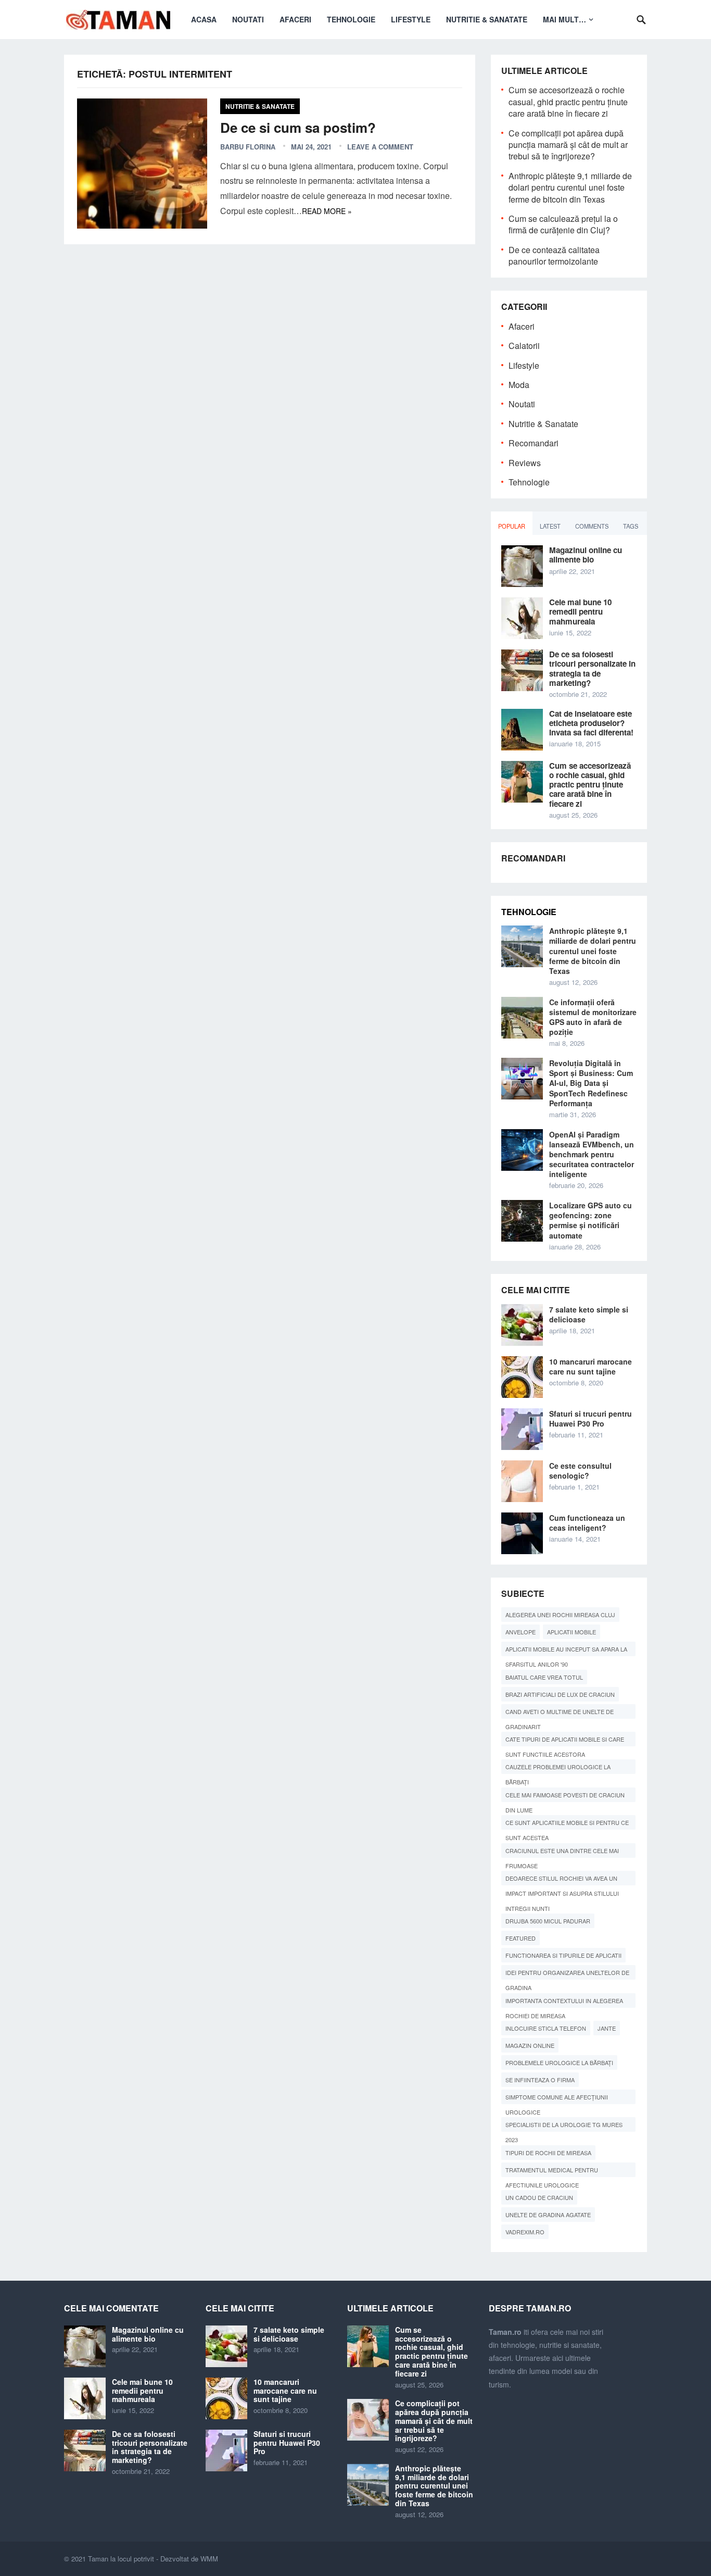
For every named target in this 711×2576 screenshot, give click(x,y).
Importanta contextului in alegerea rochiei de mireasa (564, 2002)
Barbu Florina (248, 147)
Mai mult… (564, 19)
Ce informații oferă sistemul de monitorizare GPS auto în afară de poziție (593, 1017)
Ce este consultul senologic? (580, 1471)
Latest (550, 526)
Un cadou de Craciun (539, 2197)
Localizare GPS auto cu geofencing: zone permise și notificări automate (591, 1220)
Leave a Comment (380, 147)
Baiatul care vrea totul (544, 1677)
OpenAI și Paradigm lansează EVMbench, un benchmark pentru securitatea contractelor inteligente (592, 1154)
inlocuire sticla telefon (546, 2028)
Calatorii (524, 346)
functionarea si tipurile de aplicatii (563, 1955)
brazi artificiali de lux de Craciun (560, 1694)
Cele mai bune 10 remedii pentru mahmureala (580, 611)
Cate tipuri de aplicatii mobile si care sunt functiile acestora (565, 1741)
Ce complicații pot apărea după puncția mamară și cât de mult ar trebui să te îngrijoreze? (568, 145)
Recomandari (534, 443)
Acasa (204, 19)
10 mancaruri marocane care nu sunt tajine (591, 1366)
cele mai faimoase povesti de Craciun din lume (565, 1796)
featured (520, 1938)
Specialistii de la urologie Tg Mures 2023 (564, 2126)
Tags (631, 526)
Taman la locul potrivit (121, 2559)
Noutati (248, 19)
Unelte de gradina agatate (548, 2215)
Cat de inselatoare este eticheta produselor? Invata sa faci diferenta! (591, 723)
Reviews (525, 463)
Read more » (327, 211)
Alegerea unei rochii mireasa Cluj (560, 1615)
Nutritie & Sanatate (487, 19)
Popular (512, 526)
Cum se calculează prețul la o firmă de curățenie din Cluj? (563, 224)
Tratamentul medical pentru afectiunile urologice (552, 2171)
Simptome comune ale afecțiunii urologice (557, 2098)
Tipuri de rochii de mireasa (548, 2153)
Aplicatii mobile (572, 1632)
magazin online (530, 2045)
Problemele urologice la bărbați (559, 2062)
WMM (209, 2559)
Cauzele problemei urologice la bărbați (558, 1768)
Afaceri (295, 19)
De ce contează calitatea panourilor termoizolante (554, 255)
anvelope (520, 1632)
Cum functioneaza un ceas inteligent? (587, 1523)
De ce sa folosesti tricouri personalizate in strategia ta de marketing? (592, 668)
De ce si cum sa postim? (298, 127)
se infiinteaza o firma (540, 2080)
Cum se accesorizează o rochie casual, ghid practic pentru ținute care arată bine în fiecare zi (568, 102)
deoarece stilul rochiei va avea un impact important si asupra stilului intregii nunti (562, 1880)
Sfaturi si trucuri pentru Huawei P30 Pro (591, 1418)
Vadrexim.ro (525, 2232)
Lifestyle (411, 19)
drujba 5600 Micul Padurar (548, 1921)
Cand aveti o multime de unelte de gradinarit (560, 1713)
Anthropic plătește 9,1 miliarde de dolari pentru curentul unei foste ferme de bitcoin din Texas (570, 187)
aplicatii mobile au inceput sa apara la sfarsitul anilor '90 (566, 1650)
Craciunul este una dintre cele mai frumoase (562, 1852)
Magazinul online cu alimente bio (586, 555)
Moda (519, 385)
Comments (592, 526)
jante (607, 2028)
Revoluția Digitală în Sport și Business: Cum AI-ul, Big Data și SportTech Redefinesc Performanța (591, 1083)
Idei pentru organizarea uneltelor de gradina (567, 1974)
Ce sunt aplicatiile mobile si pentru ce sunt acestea (567, 1824)
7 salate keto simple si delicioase (589, 1314)
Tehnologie (351, 19)
